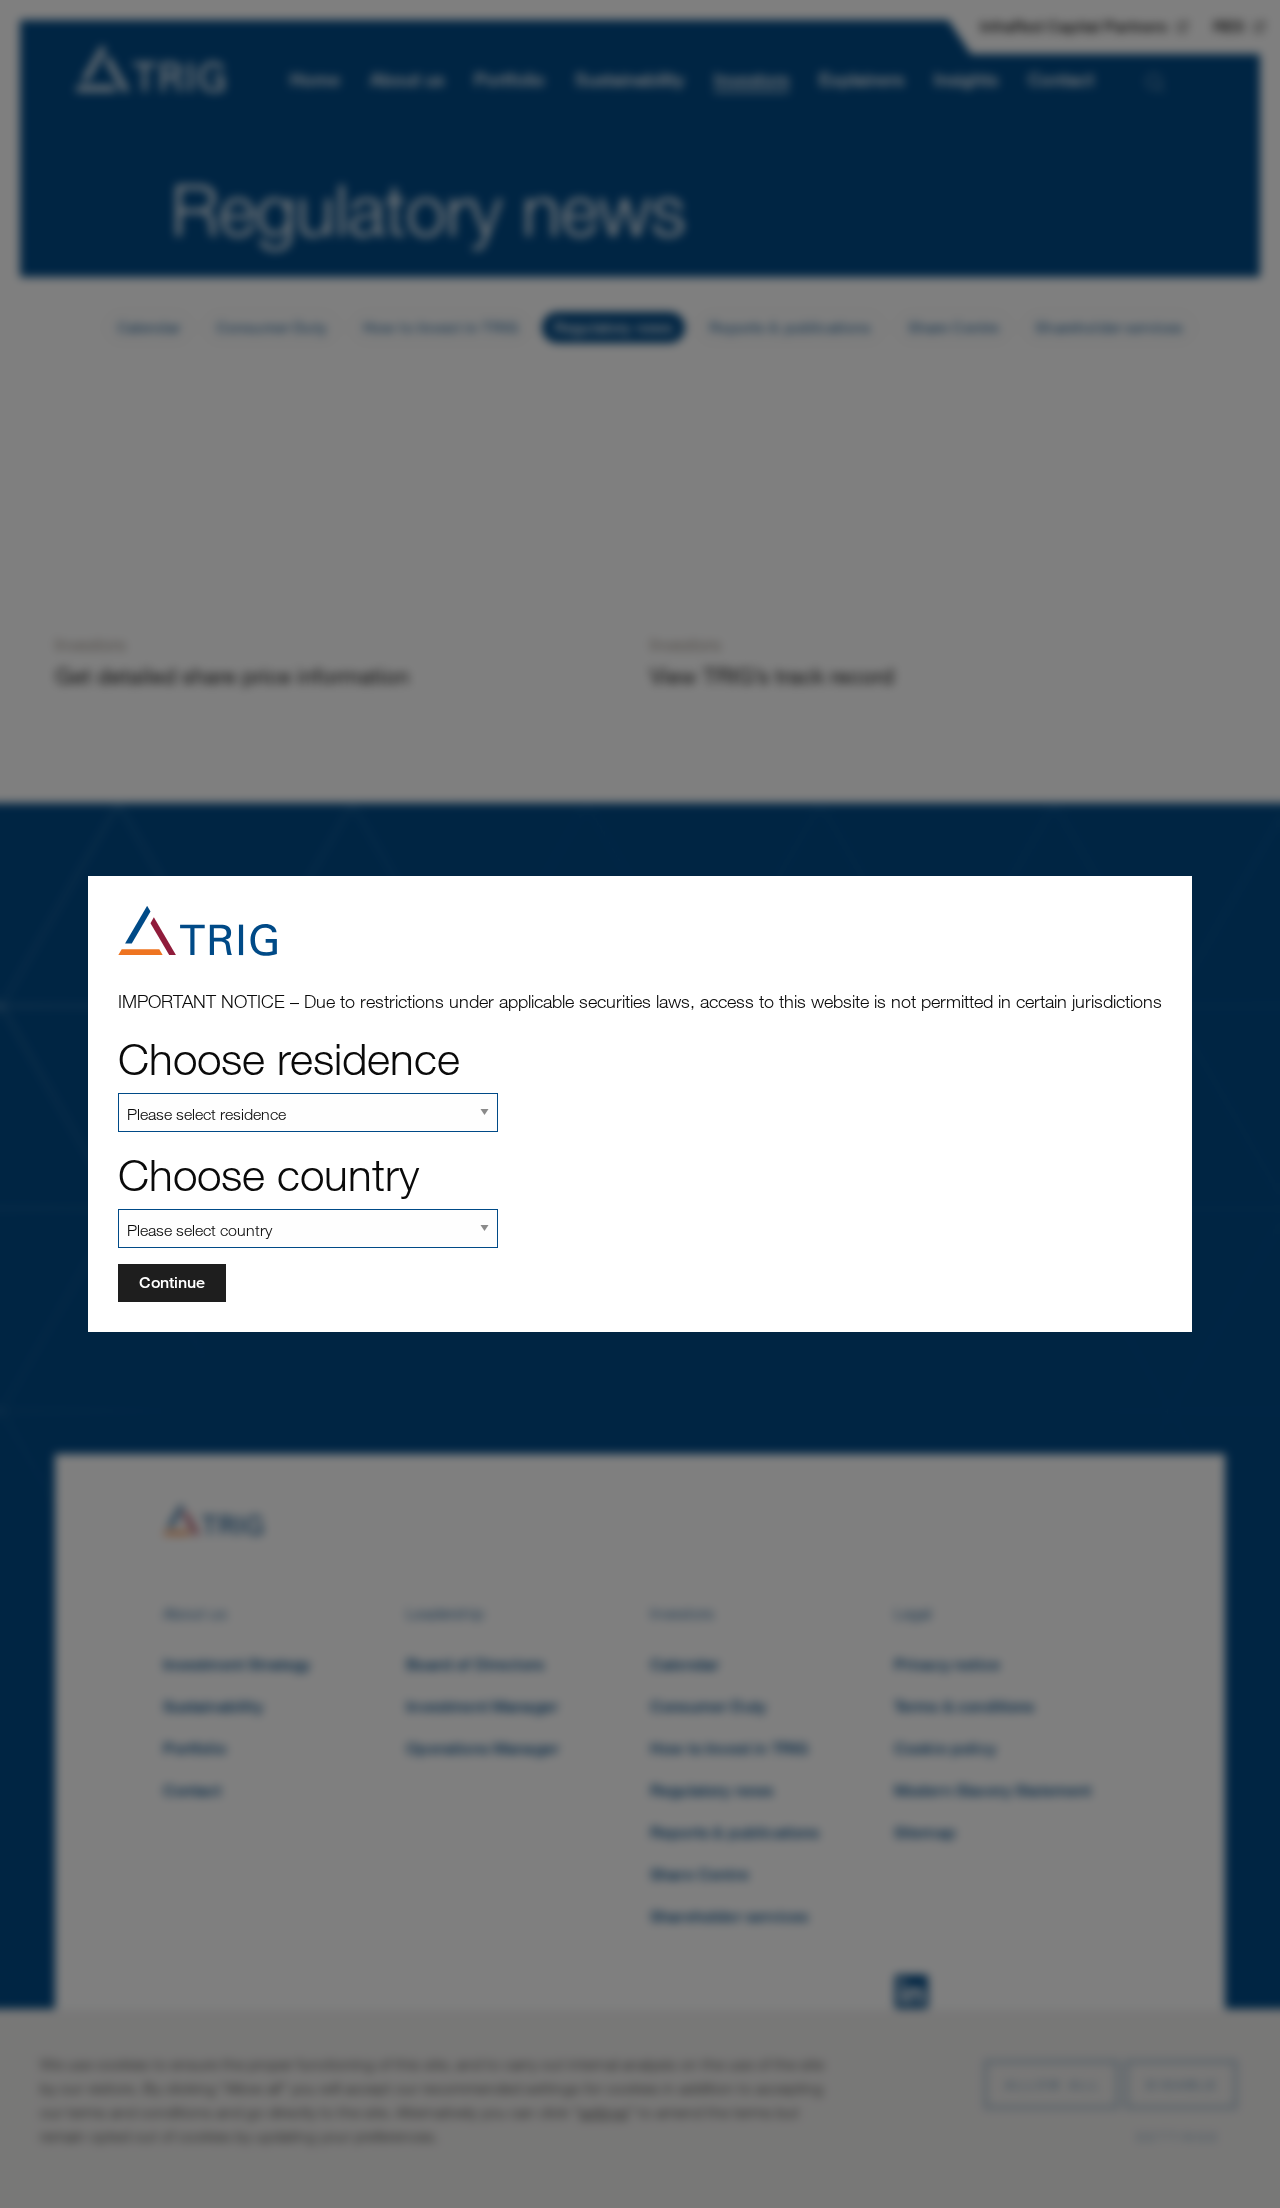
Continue (172, 1282)
